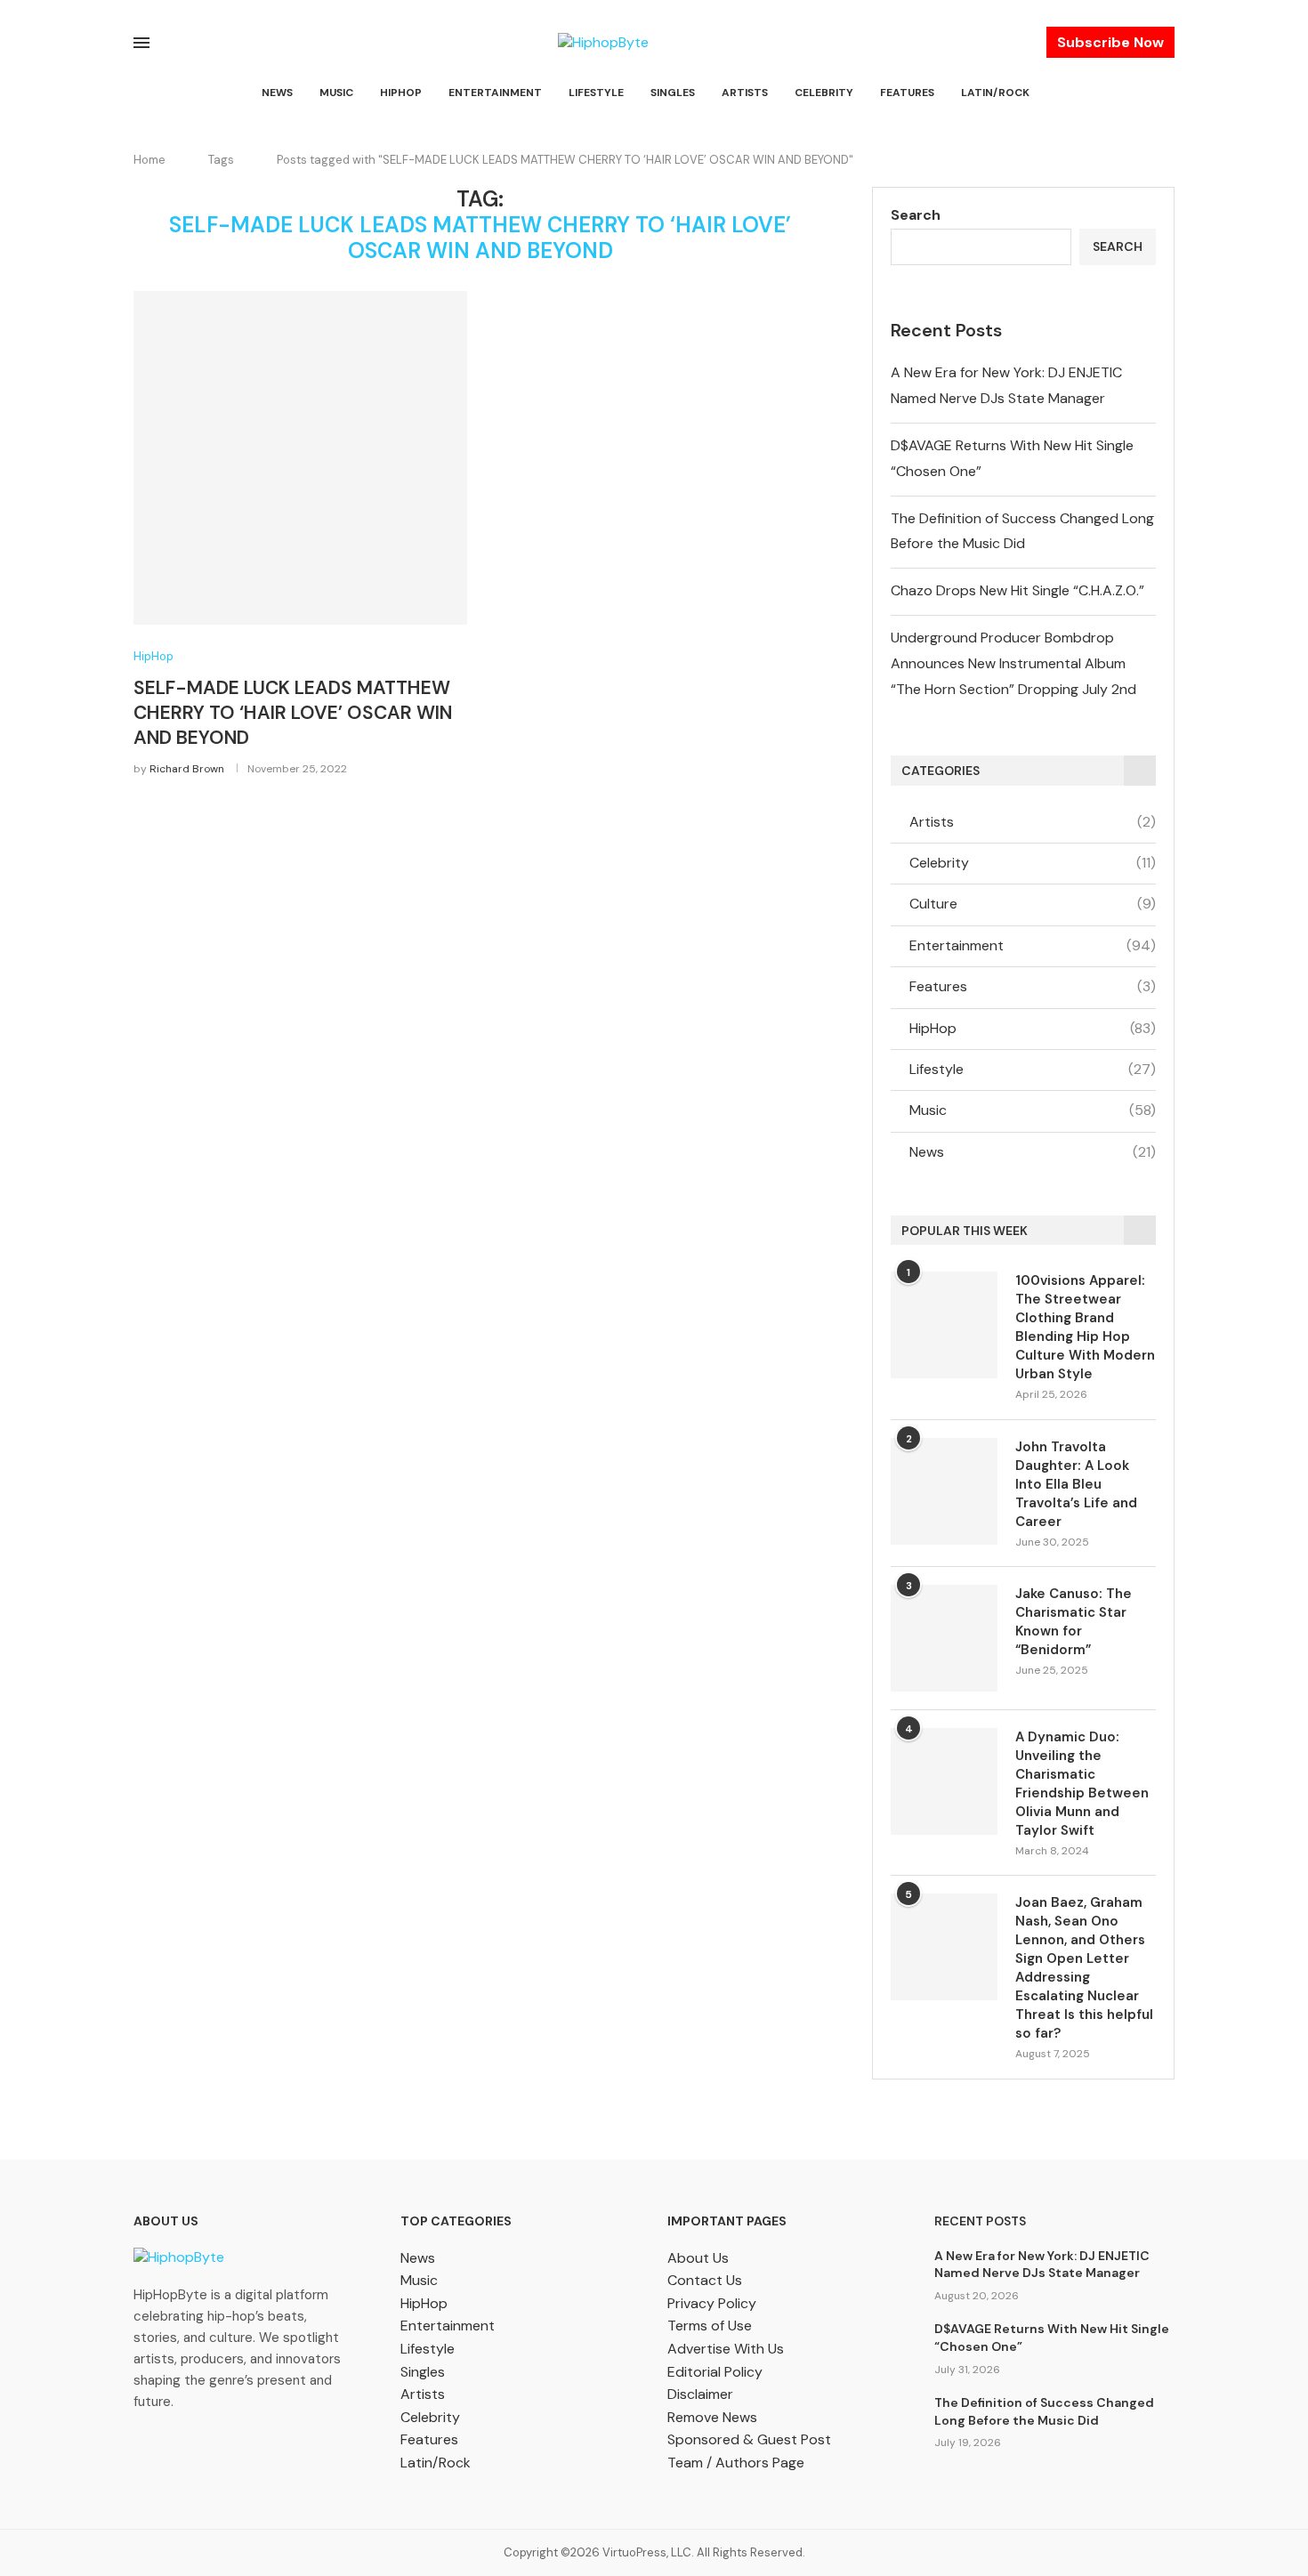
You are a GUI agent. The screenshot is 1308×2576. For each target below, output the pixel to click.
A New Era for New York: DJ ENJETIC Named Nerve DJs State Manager (1042, 2265)
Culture (1033, 904)
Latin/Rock (995, 93)
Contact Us (705, 2280)
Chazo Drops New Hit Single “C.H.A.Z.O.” (1017, 590)
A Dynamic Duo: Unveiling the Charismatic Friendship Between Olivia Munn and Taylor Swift (1082, 1784)
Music (336, 93)
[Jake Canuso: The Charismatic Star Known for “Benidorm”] (944, 1638)
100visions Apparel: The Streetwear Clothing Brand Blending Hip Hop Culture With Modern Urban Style (1085, 1327)
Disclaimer (700, 2394)
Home (149, 160)
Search (916, 215)
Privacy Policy (712, 2303)
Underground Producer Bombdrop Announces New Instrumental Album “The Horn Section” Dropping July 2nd (1013, 663)
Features (907, 93)
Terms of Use (710, 2326)
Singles (673, 93)
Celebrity (824, 93)
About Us (698, 2258)
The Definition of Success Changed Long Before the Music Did (1044, 2411)
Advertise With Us (726, 2349)
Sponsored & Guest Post (749, 2439)
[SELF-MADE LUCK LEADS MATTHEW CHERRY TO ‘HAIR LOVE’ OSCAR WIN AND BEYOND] (300, 458)
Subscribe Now (1110, 42)
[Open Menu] (141, 43)
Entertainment (495, 93)
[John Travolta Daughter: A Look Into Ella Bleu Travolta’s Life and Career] (944, 1491)
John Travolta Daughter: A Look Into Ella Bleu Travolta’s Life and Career (1076, 1484)
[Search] (1166, 93)
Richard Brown (187, 769)
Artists (745, 93)
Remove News (712, 2417)
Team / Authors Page (736, 2463)
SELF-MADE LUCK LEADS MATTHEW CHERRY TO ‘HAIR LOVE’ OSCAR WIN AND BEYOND (293, 713)
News (277, 93)
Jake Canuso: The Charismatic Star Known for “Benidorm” (1074, 1622)
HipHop (401, 93)
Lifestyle (596, 93)
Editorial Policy (715, 2372)
